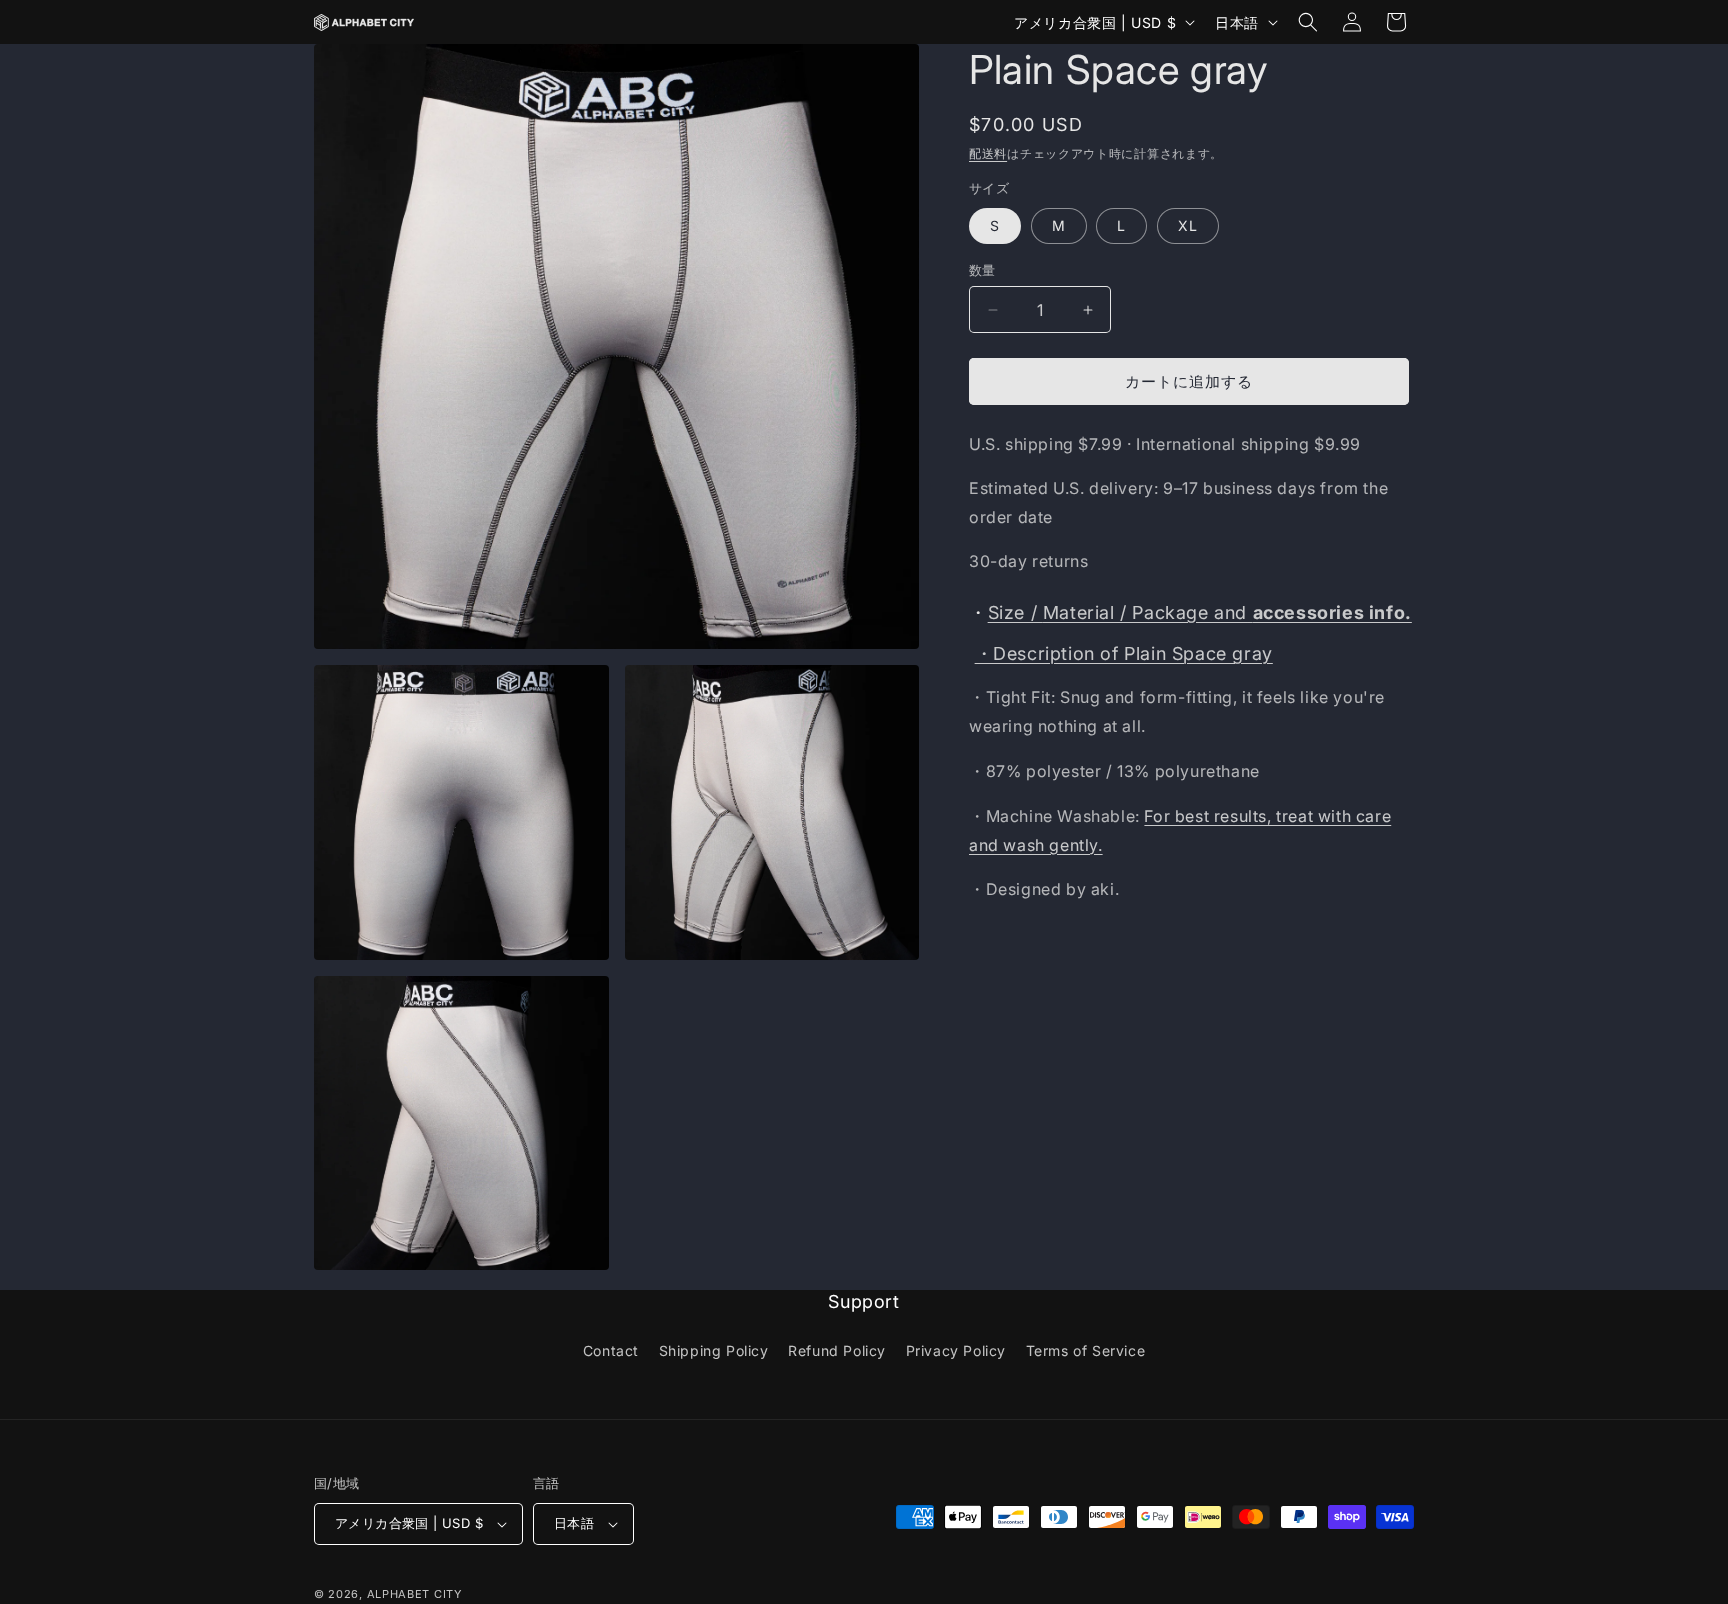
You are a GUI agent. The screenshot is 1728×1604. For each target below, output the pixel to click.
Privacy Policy (956, 1350)
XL (1188, 225)
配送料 (988, 153)
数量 (982, 270)
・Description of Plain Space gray (1124, 653)
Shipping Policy (714, 1350)
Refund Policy (837, 1350)
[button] (1308, 22)
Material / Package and (1200, 612)
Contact (611, 1350)
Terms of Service (1086, 1350)
